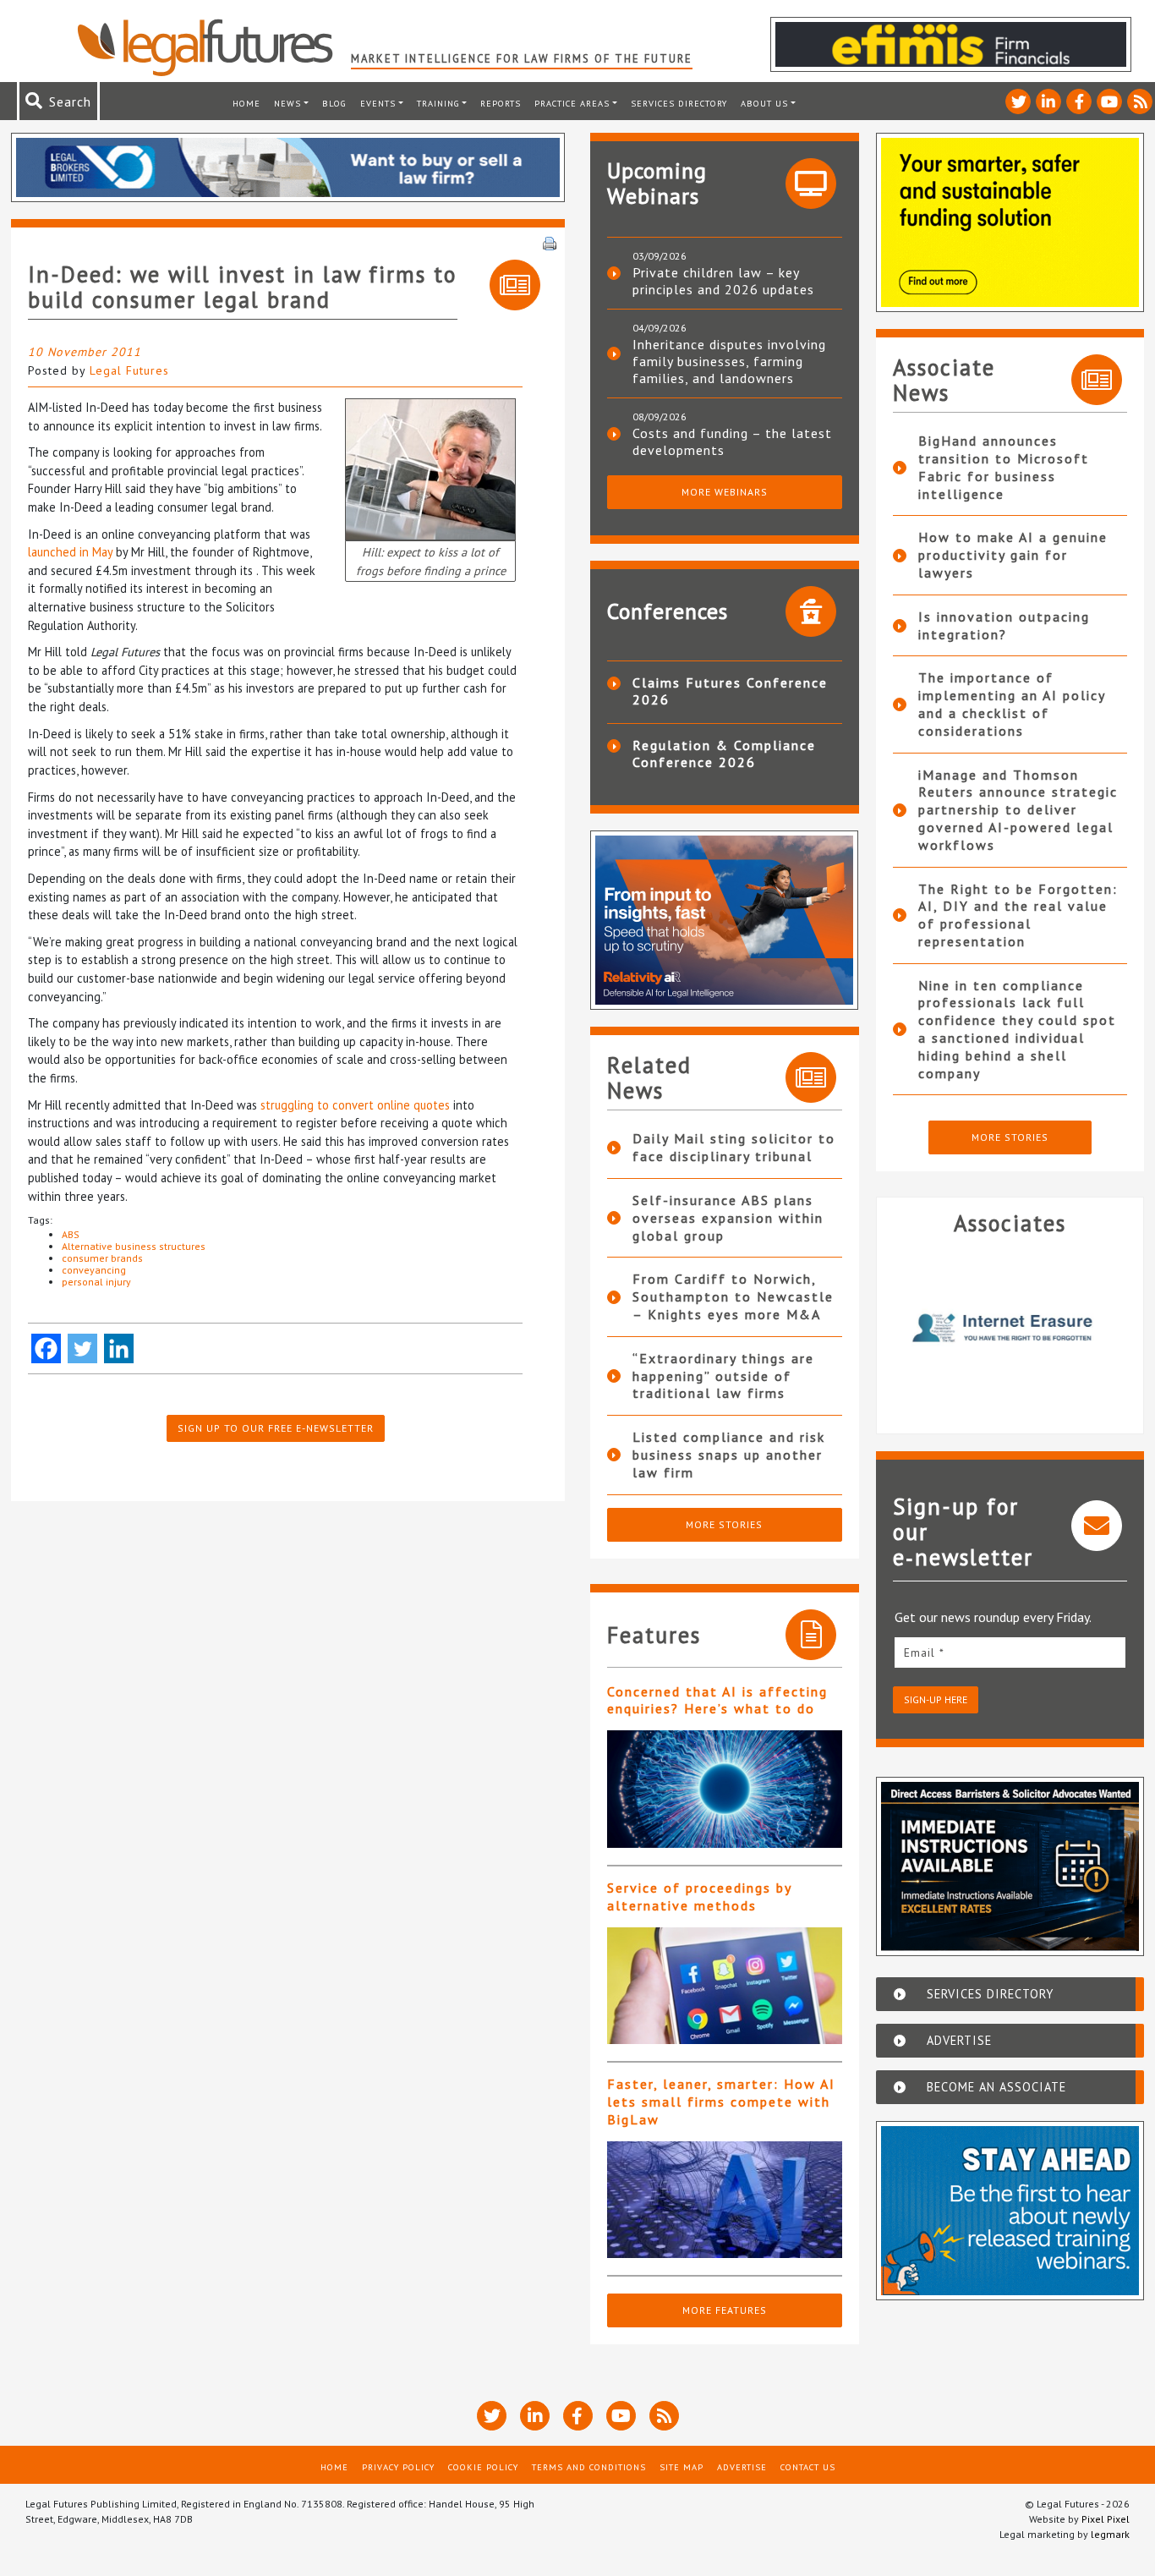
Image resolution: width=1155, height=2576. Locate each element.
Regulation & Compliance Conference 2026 (724, 754)
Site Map (682, 2467)
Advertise (742, 2467)
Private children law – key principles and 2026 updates (723, 281)
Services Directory (679, 103)
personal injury (96, 1282)
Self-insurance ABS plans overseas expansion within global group (728, 1218)
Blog (334, 103)
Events (378, 103)
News (287, 103)
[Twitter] (82, 1348)
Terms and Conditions (589, 2467)
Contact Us (808, 2467)
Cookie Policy (483, 2467)
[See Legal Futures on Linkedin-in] (1048, 101)
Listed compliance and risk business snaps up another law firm (729, 1455)
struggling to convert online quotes (355, 1105)
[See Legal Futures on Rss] (1140, 101)
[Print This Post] (550, 242)
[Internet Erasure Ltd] (1010, 1328)
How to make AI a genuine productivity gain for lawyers (1013, 555)
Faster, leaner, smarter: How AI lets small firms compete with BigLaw (721, 2102)
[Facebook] (46, 1348)
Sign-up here (936, 1699)
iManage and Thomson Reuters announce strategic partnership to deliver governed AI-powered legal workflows (1018, 810)
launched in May (70, 552)
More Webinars (725, 492)
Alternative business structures (134, 1246)
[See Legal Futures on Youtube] (1109, 101)
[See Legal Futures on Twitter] (1018, 101)
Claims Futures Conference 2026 (730, 691)
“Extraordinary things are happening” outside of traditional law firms (723, 1376)
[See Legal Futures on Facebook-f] (1079, 101)
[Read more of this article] (725, 1789)
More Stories (724, 1524)
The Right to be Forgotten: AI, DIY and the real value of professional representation (1018, 915)
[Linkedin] (119, 1348)
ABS (71, 1234)
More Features (725, 2310)
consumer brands (102, 1258)
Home (246, 103)
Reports (501, 103)
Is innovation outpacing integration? (1004, 625)
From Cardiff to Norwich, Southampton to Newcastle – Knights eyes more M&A (733, 1296)
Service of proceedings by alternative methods (699, 1896)
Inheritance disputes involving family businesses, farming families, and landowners (729, 361)
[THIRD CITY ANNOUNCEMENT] (430, 468)
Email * (924, 1652)
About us (764, 103)
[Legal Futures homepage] (213, 47)
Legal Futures (129, 370)
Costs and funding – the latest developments (732, 441)
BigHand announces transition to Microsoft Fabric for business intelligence (1004, 467)
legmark (1110, 2534)
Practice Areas (572, 103)
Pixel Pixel (1106, 2519)
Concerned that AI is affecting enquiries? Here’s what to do (717, 1700)
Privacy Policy (398, 2467)
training (438, 103)
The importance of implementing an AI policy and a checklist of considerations (1012, 704)
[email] (1010, 1652)
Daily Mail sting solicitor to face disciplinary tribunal (734, 1147)
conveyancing (94, 1270)
